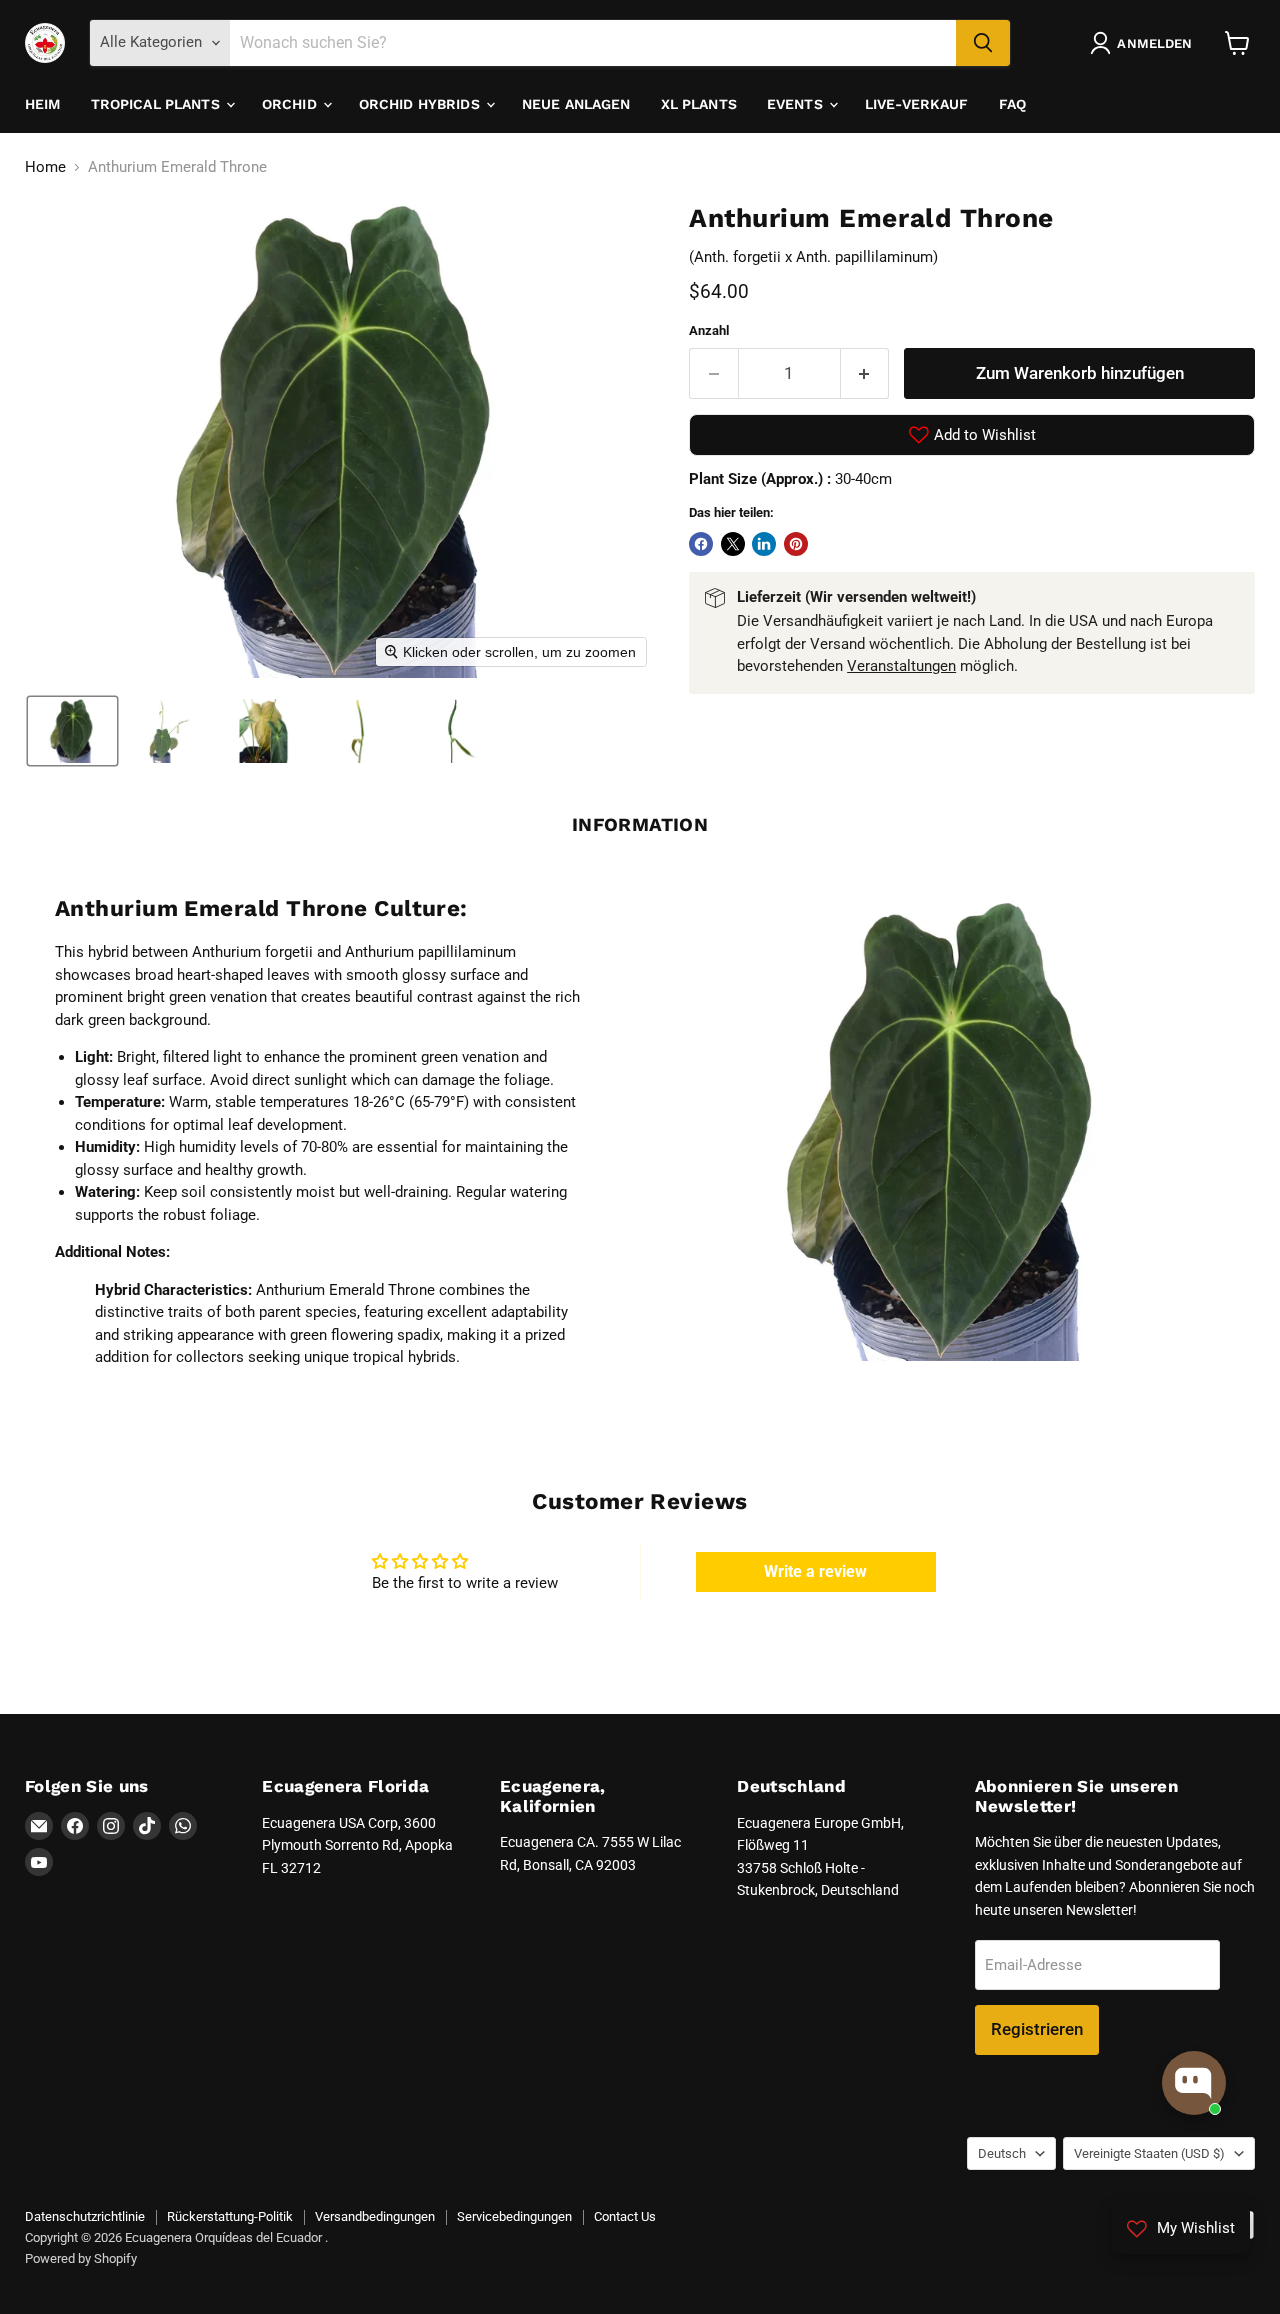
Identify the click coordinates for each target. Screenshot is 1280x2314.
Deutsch (1002, 2153)
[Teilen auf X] (733, 544)
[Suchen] (983, 43)
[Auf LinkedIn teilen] (764, 544)
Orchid (291, 104)
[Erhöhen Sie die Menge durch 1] (865, 373)
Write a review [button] (815, 1571)
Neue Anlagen (576, 104)
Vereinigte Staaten (1149, 2153)
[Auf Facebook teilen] (701, 544)
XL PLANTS (699, 104)
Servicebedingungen (514, 2216)
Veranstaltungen (901, 666)
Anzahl (709, 330)
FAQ (1012, 104)
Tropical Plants (157, 104)
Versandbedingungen (375, 2216)
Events (797, 104)
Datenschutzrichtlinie (85, 2216)
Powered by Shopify (81, 2258)
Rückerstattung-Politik (230, 2216)
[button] (1145, 43)
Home (45, 167)
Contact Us (625, 2216)
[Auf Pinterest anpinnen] (796, 544)
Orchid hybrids (421, 104)
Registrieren (1037, 2029)
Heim (43, 104)
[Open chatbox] (1194, 2083)
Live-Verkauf (917, 104)
